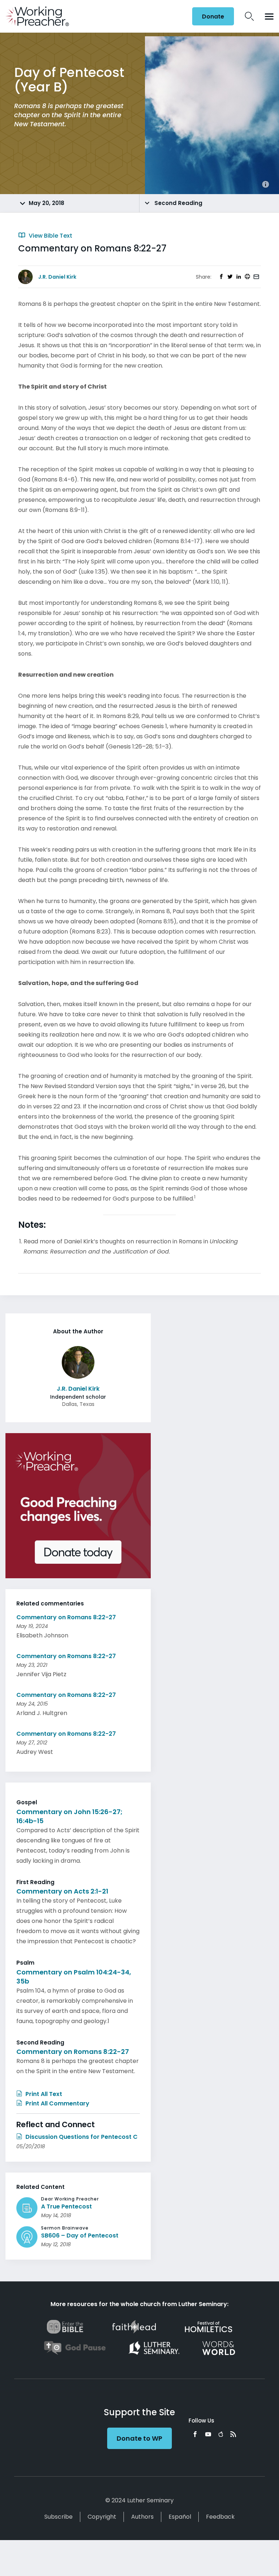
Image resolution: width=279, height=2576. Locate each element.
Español (180, 2517)
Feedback (220, 2517)
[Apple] (221, 2434)
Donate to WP (139, 2438)
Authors (142, 2517)
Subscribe (58, 2517)
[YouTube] (208, 2434)
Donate (213, 17)
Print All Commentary (57, 2103)
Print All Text (43, 2094)
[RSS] (233, 2434)
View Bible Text (50, 236)
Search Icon (249, 16)
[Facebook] (195, 2434)
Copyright (102, 2517)
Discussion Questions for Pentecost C (81, 2137)
